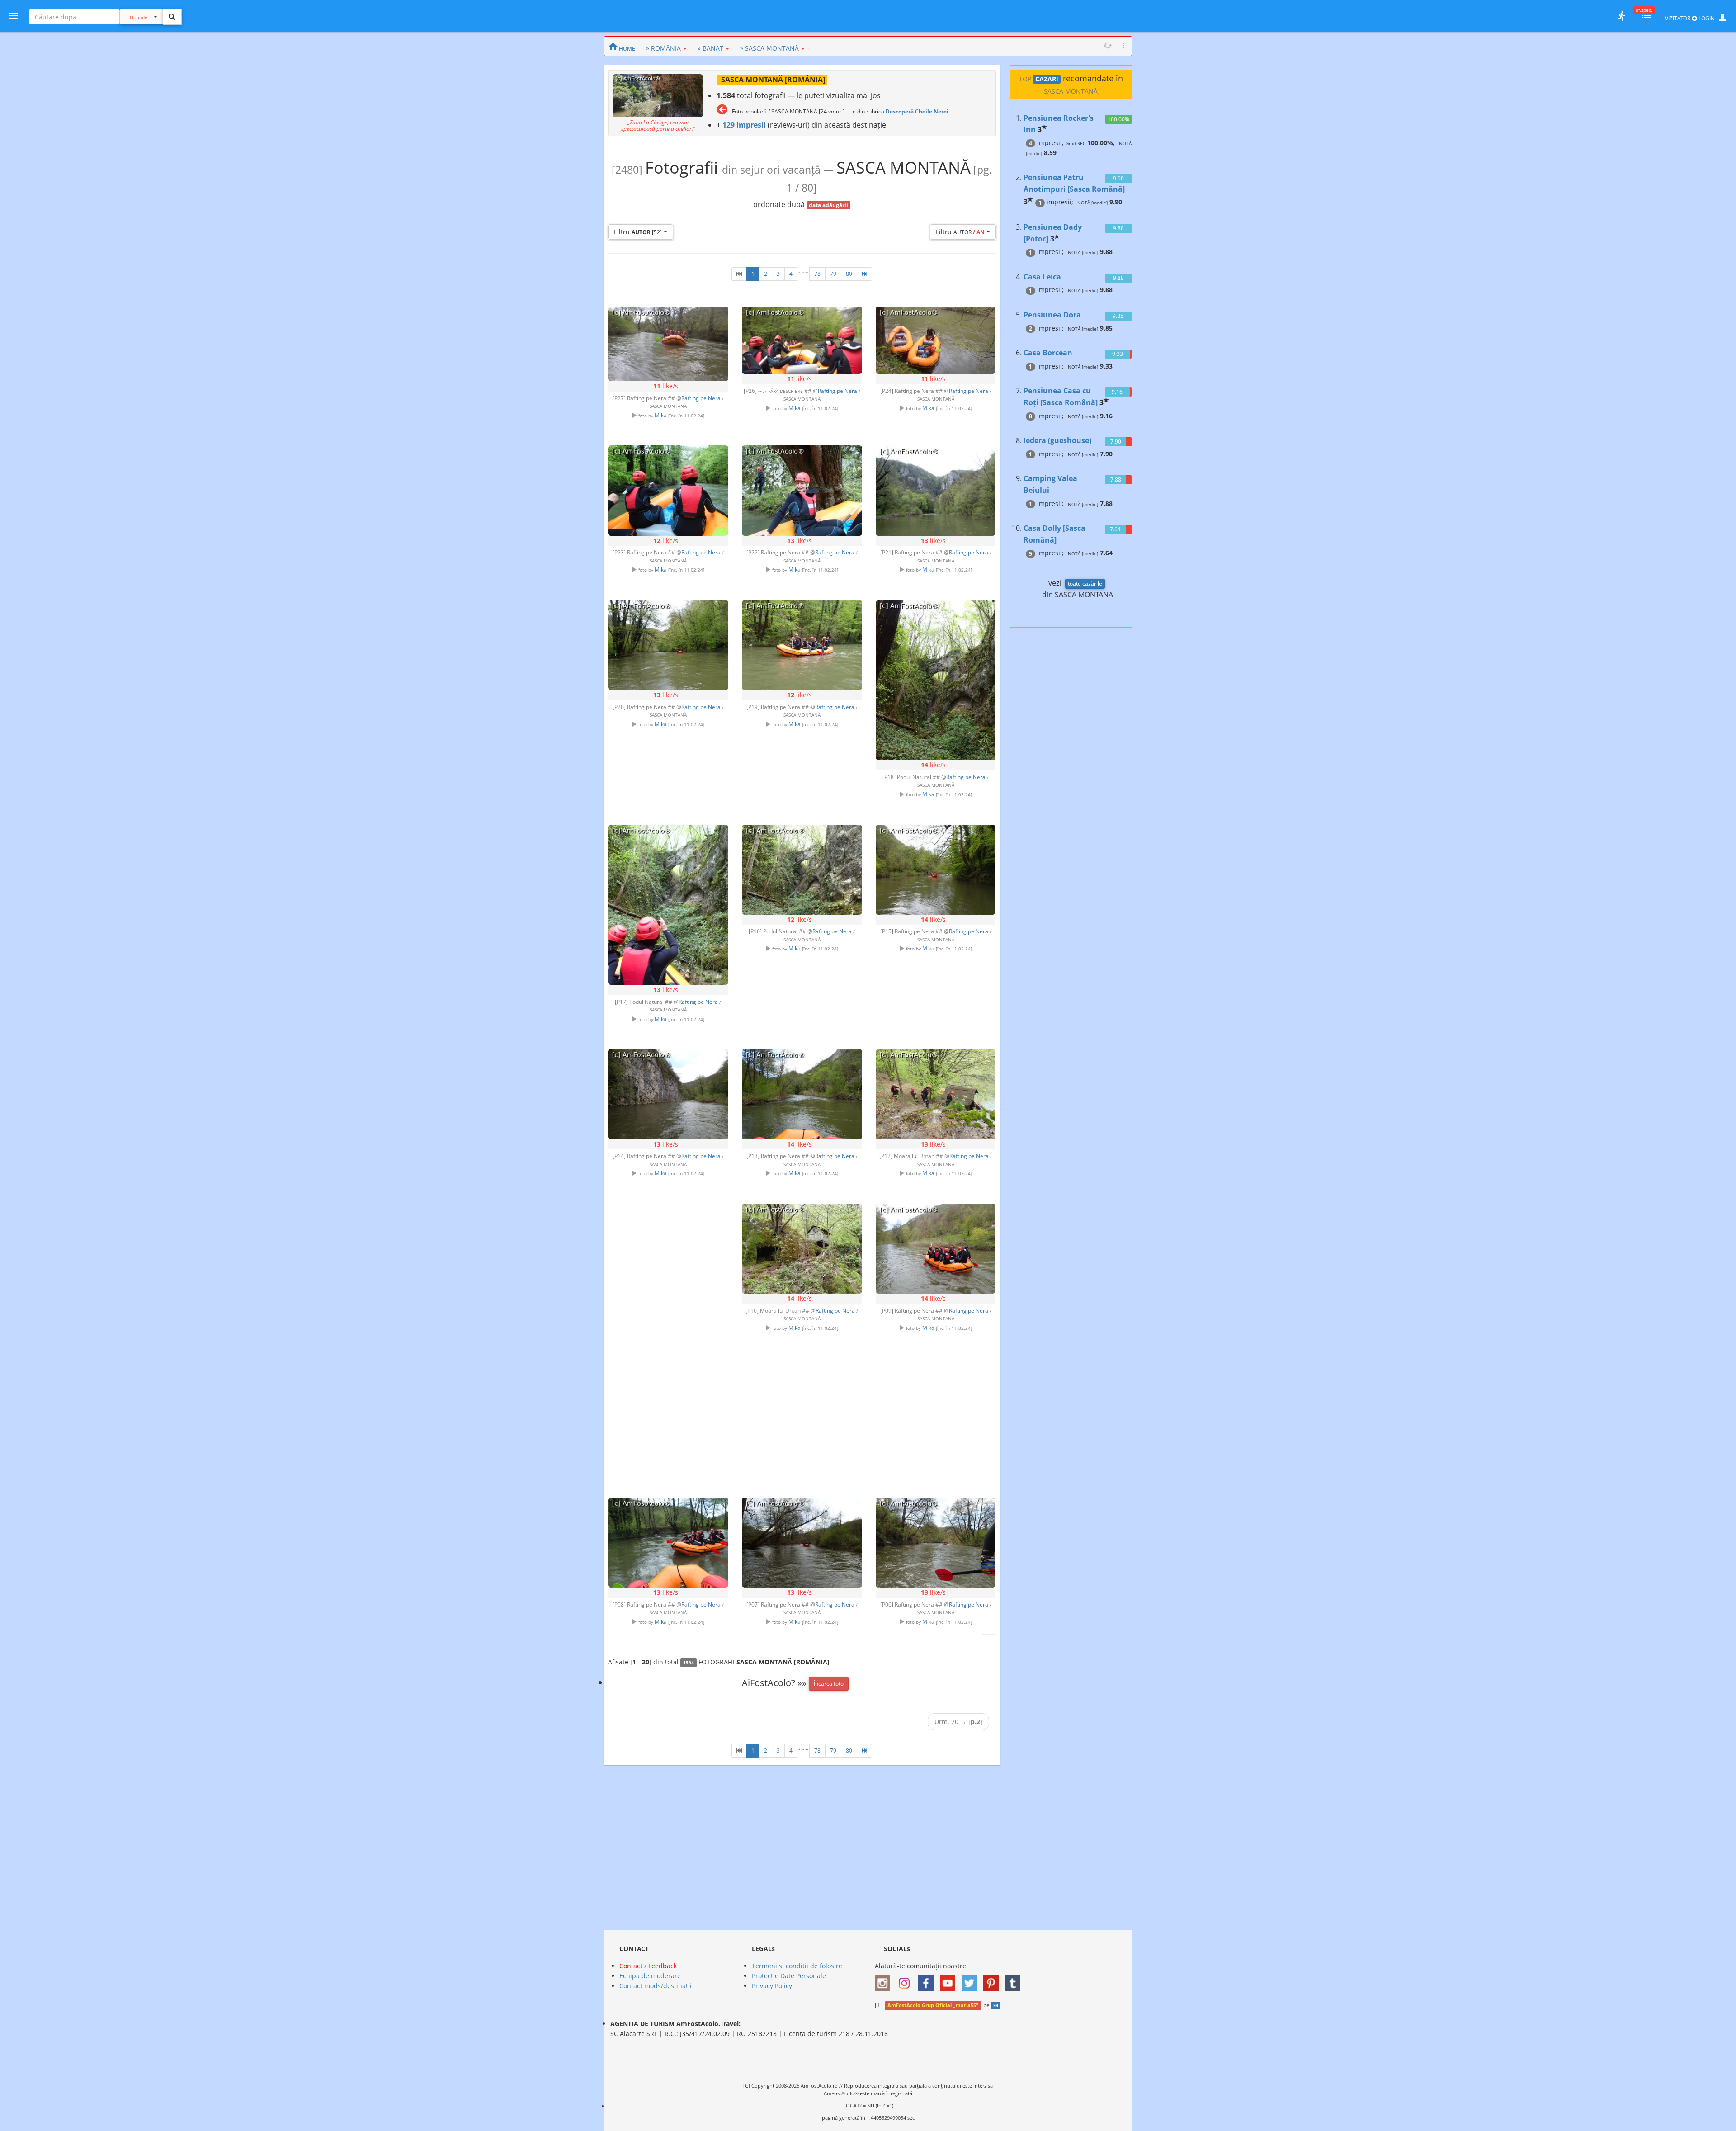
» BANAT (710, 48)
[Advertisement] (668, 1335)
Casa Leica (1042, 277)
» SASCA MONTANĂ (769, 48)
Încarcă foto (829, 1684)
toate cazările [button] (1085, 584)
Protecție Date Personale (789, 1976)
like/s (666, 386)
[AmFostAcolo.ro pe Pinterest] (993, 1980)
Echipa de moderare (650, 1976)
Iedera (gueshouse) (1057, 440)
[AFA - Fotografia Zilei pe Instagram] (906, 1980)
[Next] (864, 274)
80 (849, 274)
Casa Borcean (1048, 353)
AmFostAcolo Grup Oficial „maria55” (933, 2005)
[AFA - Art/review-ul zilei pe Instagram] (885, 1980)
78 (817, 274)
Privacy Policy (772, 1986)
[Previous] (739, 274)
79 (833, 274)
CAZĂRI (1047, 79)
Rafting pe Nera (701, 398)
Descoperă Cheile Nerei (917, 111)
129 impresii (744, 125)
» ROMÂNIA (663, 48)
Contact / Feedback (648, 1966)
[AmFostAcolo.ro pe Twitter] (972, 1980)
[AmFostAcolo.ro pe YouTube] (950, 1980)
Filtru (638, 232)
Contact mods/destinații (656, 1986)
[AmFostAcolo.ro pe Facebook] (928, 1980)
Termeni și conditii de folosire (797, 1966)
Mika (661, 415)
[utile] (1621, 16)
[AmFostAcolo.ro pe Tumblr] (1015, 1980)
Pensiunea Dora (1052, 315)
